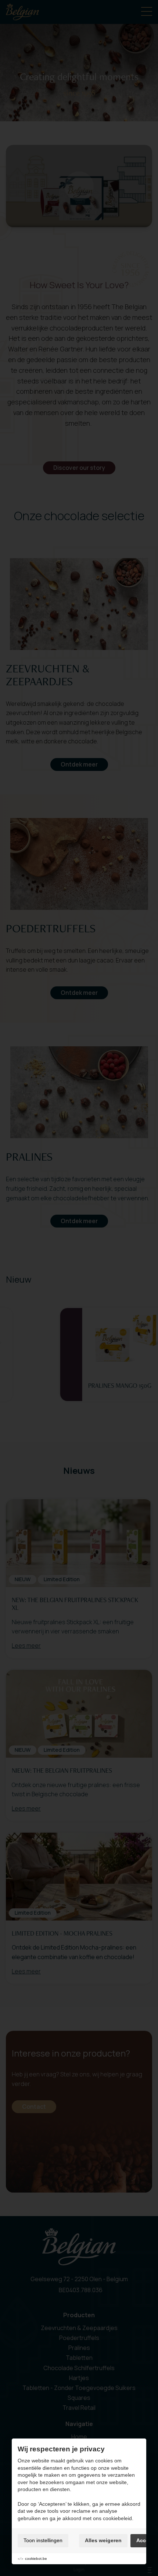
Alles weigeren (103, 2540)
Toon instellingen (43, 2540)
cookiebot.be (36, 2559)
